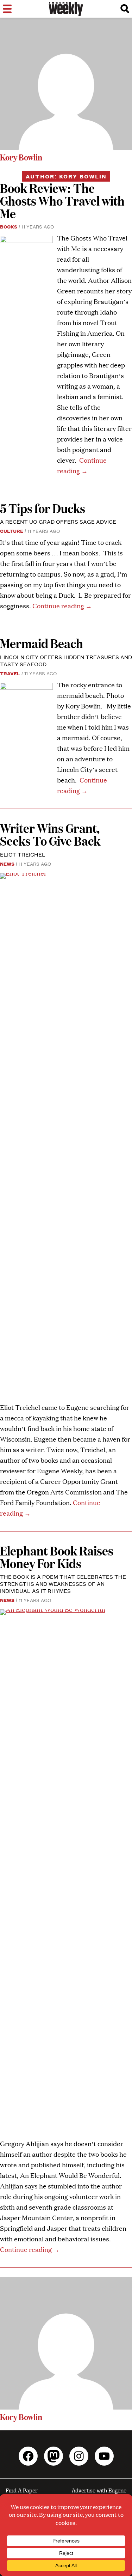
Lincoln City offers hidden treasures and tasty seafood (66, 660)
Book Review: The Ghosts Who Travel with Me (62, 200)
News (7, 864)
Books (9, 226)
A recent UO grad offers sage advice (58, 521)
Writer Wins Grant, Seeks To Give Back (50, 834)
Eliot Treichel (23, 854)
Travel (10, 673)
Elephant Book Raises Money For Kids (57, 1557)
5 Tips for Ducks (43, 508)
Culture (12, 531)
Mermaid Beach (42, 643)
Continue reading (62, 606)
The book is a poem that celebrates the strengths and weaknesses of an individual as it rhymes (63, 1584)
